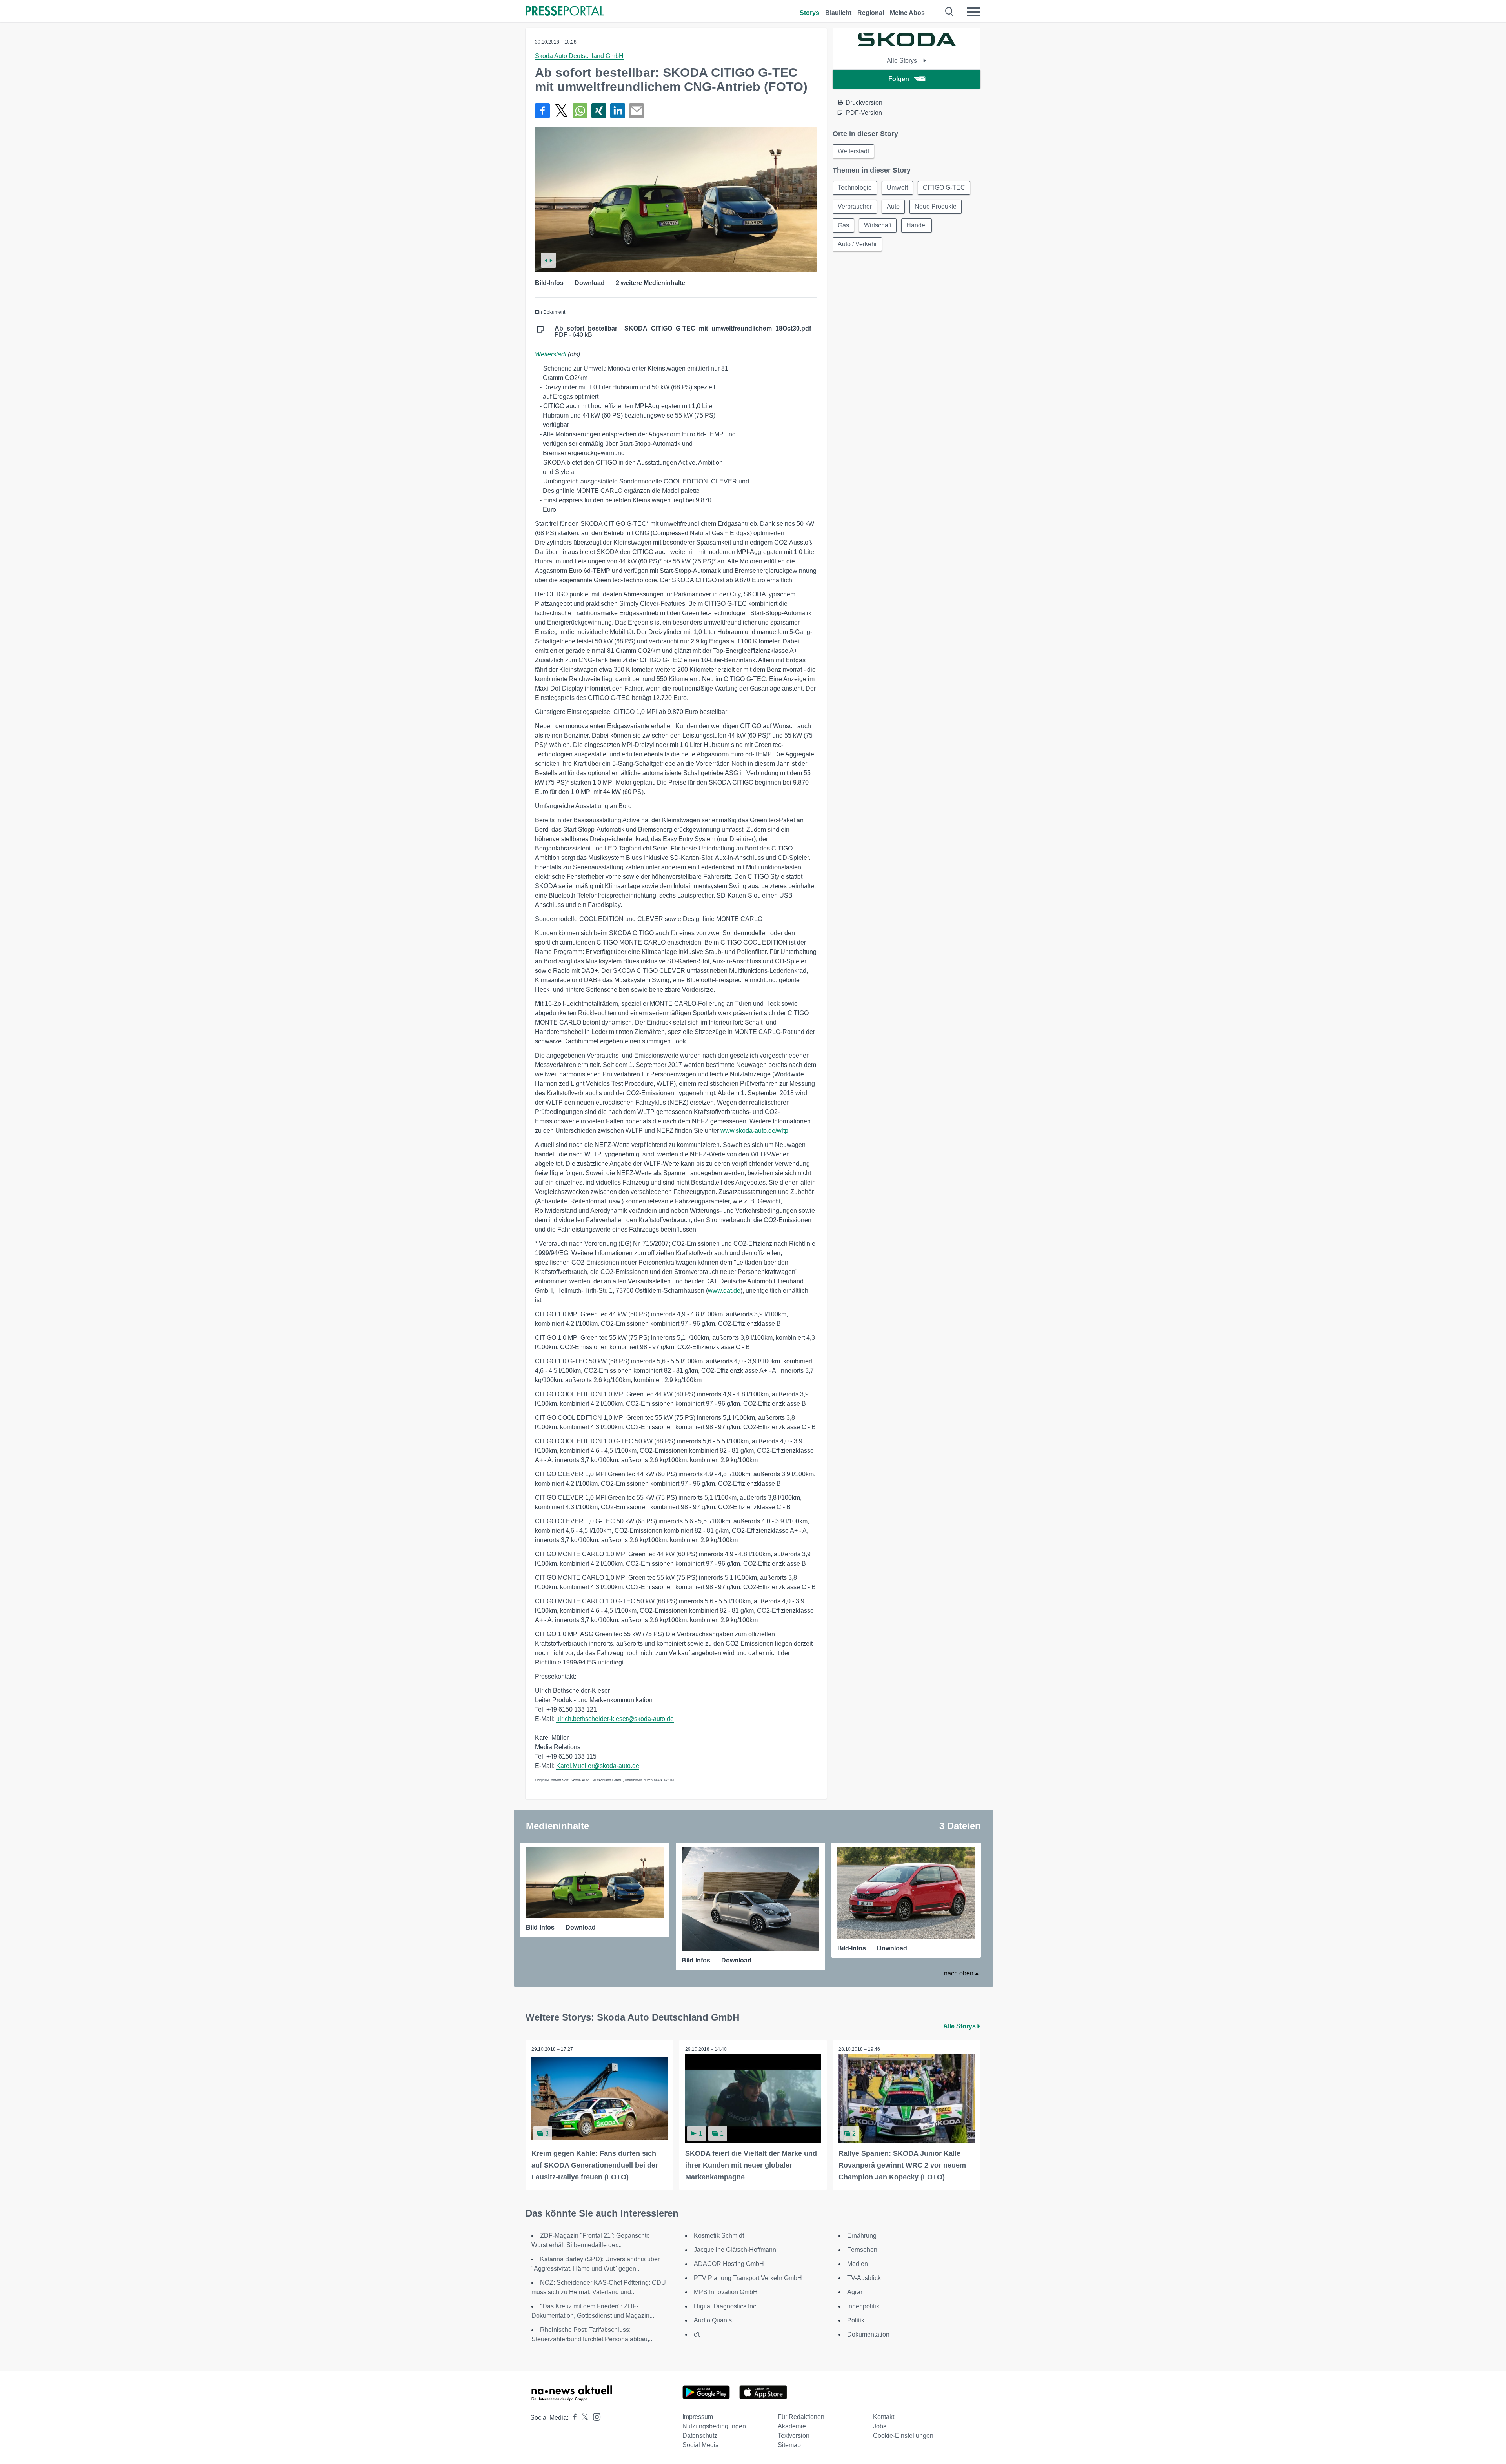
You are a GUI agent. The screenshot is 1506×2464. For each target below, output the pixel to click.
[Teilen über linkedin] (618, 111)
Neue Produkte (936, 206)
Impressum (698, 2417)
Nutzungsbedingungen (714, 2426)
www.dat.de (724, 1291)
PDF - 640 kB (683, 332)
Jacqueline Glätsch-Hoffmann (735, 2250)
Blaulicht (838, 13)
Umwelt (897, 188)
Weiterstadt (551, 354)
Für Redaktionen (801, 2417)
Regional (871, 13)
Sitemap (789, 2445)
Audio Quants (713, 2320)
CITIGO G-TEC (944, 188)
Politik (856, 2320)
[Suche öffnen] (950, 12)
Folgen (899, 79)
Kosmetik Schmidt (719, 2236)
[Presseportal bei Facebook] (573, 2418)
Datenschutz (700, 2436)
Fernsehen (862, 2250)
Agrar (855, 2292)
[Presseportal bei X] (583, 2418)
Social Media (701, 2445)
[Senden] (637, 111)
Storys (809, 13)
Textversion (794, 2436)
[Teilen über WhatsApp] (580, 111)
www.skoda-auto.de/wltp (754, 1131)
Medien (858, 2264)
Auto (893, 206)
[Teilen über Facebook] (542, 111)
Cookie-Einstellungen (903, 2436)
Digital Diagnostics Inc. (726, 2306)
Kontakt (884, 2417)
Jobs (880, 2426)
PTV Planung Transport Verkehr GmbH (748, 2278)
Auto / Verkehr (857, 244)
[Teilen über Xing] (599, 111)
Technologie (855, 188)
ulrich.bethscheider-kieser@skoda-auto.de (615, 1719)
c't (697, 2334)
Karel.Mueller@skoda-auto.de (598, 1766)
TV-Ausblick (864, 2278)
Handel (917, 225)
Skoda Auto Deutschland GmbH (579, 56)
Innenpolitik (863, 2306)
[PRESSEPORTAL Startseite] (565, 12)
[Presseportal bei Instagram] (594, 2416)
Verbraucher (855, 206)
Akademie (792, 2426)
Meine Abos (907, 13)
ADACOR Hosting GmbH (729, 2264)
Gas (843, 225)
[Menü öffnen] (973, 12)
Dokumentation (868, 2334)
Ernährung (862, 2236)
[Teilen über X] (561, 111)
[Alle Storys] (907, 44)
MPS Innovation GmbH (726, 2292)
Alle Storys (903, 61)
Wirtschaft (878, 225)
